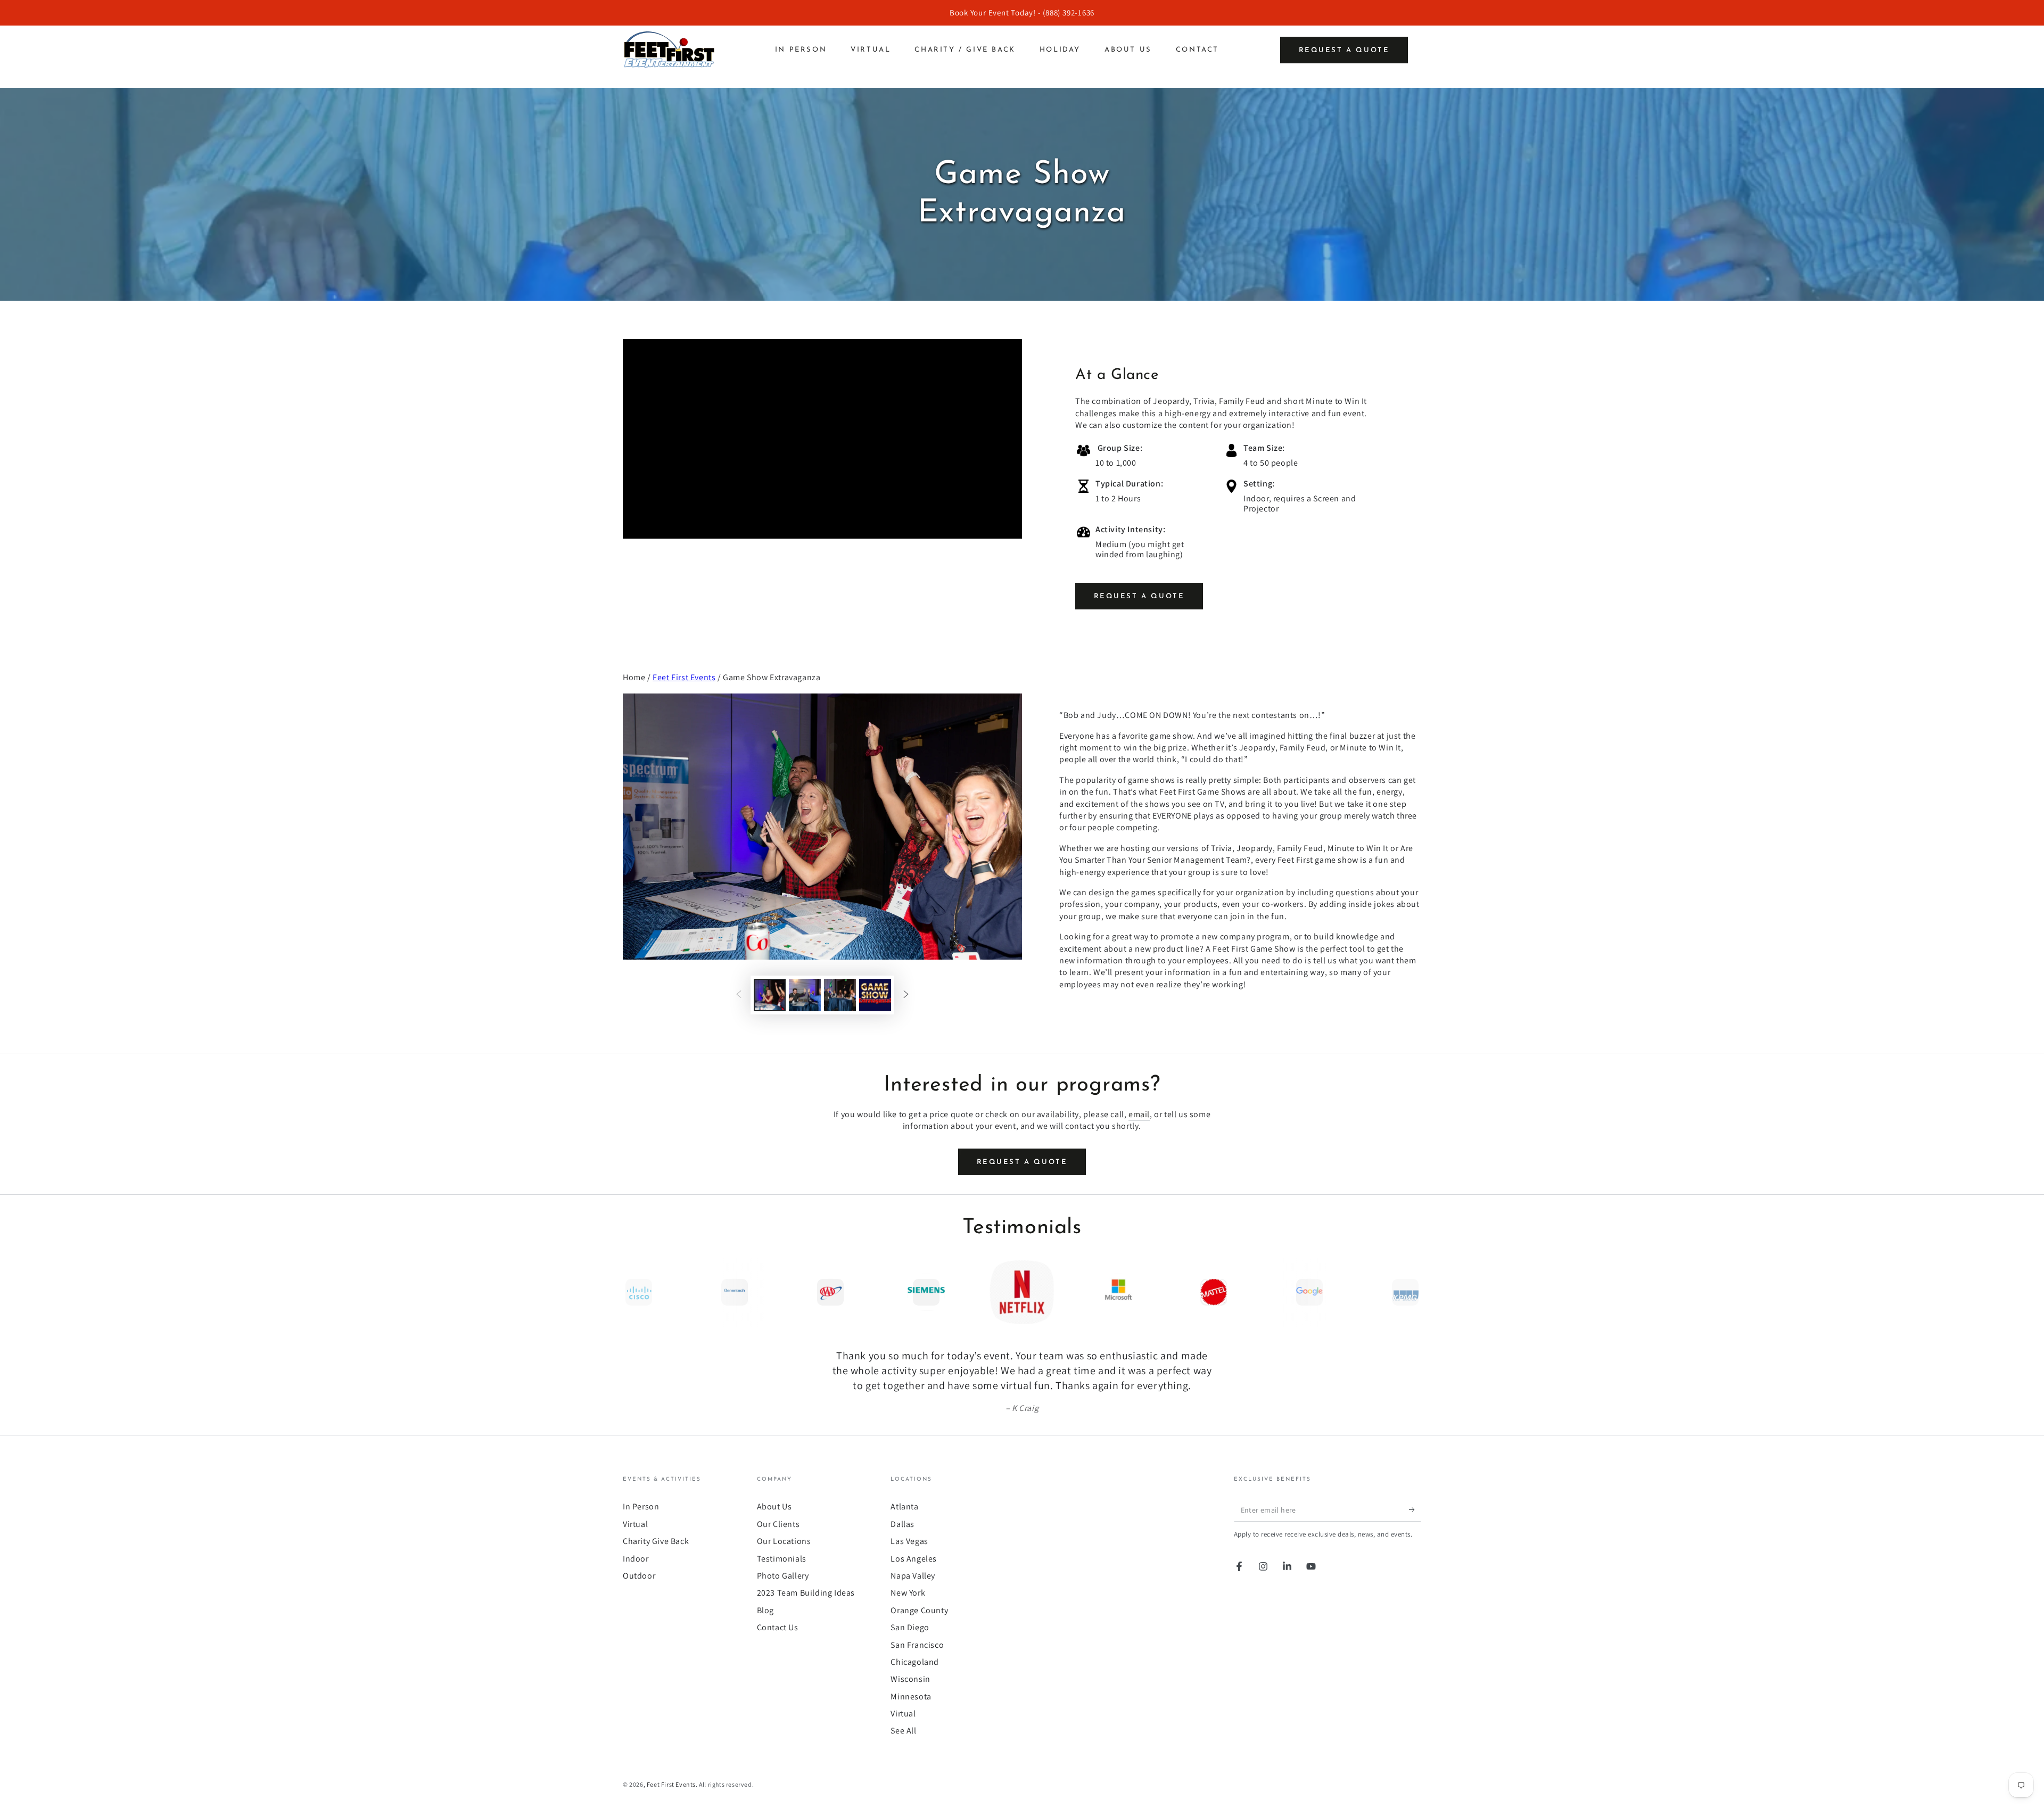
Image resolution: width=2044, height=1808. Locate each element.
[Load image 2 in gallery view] (805, 995)
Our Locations (784, 1541)
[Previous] (633, 1292)
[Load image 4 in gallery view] (875, 995)
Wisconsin (910, 1679)
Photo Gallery (783, 1576)
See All (903, 1731)
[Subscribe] (1415, 1509)
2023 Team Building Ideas (806, 1593)
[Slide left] (739, 995)
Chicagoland (915, 1662)
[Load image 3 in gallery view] (840, 995)
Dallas (903, 1524)
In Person (641, 1506)
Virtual (635, 1524)
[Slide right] (906, 995)
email (1139, 1114)
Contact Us (778, 1627)
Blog (765, 1610)
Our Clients (778, 1524)
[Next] (1411, 1292)
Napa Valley (913, 1576)
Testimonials (782, 1559)
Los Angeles (914, 1559)
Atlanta (904, 1506)
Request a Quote (1344, 50)
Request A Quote (1139, 596)
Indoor (636, 1559)
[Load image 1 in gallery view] (770, 995)
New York (908, 1593)
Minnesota (911, 1696)
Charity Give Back (656, 1541)
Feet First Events (684, 677)
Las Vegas (909, 1541)
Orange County (919, 1610)
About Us (774, 1506)
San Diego (910, 1627)
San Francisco (917, 1645)
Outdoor (639, 1576)
